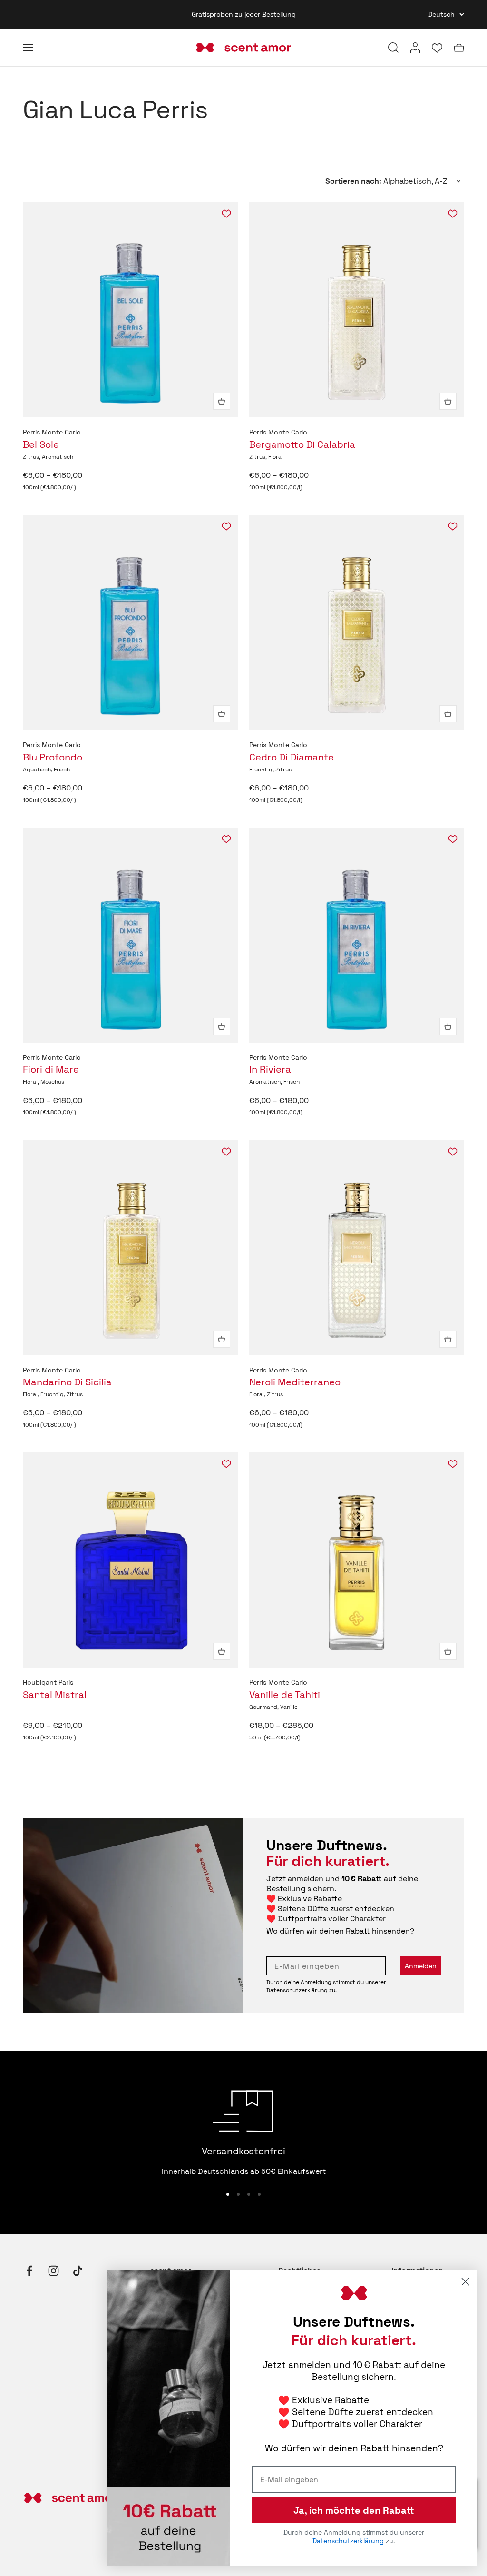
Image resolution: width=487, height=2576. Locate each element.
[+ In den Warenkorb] (222, 401)
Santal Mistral (55, 1695)
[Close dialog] (465, 2282)
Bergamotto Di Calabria (302, 444)
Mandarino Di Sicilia (67, 1382)
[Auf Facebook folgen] (29, 2271)
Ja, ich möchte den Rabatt (354, 2510)
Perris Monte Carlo (52, 432)
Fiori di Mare (51, 1069)
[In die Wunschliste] (226, 214)
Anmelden (421, 1966)
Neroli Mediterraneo (295, 1382)
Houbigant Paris (48, 1682)
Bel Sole (41, 444)
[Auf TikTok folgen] (78, 2271)
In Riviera (270, 1069)
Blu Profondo (53, 757)
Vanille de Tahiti (285, 1695)
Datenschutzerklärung (297, 1990)
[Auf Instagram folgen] (54, 2271)
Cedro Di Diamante (292, 757)
